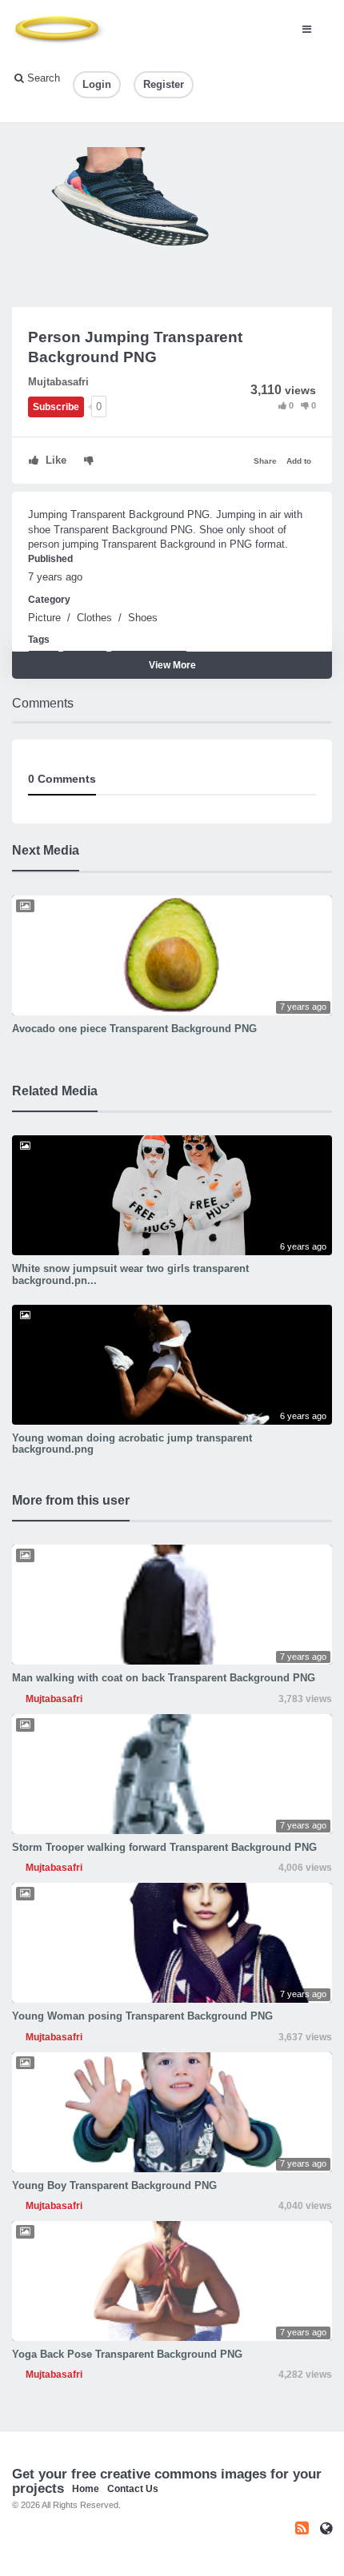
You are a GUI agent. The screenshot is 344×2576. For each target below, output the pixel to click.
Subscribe (56, 407)
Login (97, 84)
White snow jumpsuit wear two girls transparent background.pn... (130, 1274)
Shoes (143, 618)
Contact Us (133, 2489)
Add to (299, 461)
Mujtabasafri (58, 382)
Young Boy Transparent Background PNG (114, 2185)
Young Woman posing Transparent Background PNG (142, 2016)
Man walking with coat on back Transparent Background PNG (164, 1678)
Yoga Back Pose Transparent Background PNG (127, 2354)
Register (164, 84)
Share (265, 461)
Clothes (94, 618)
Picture (44, 618)
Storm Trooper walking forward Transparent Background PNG (164, 1847)
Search (42, 78)
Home (86, 2489)
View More (172, 665)
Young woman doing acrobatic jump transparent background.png (132, 1444)
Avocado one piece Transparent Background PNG (134, 1029)
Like (54, 460)
